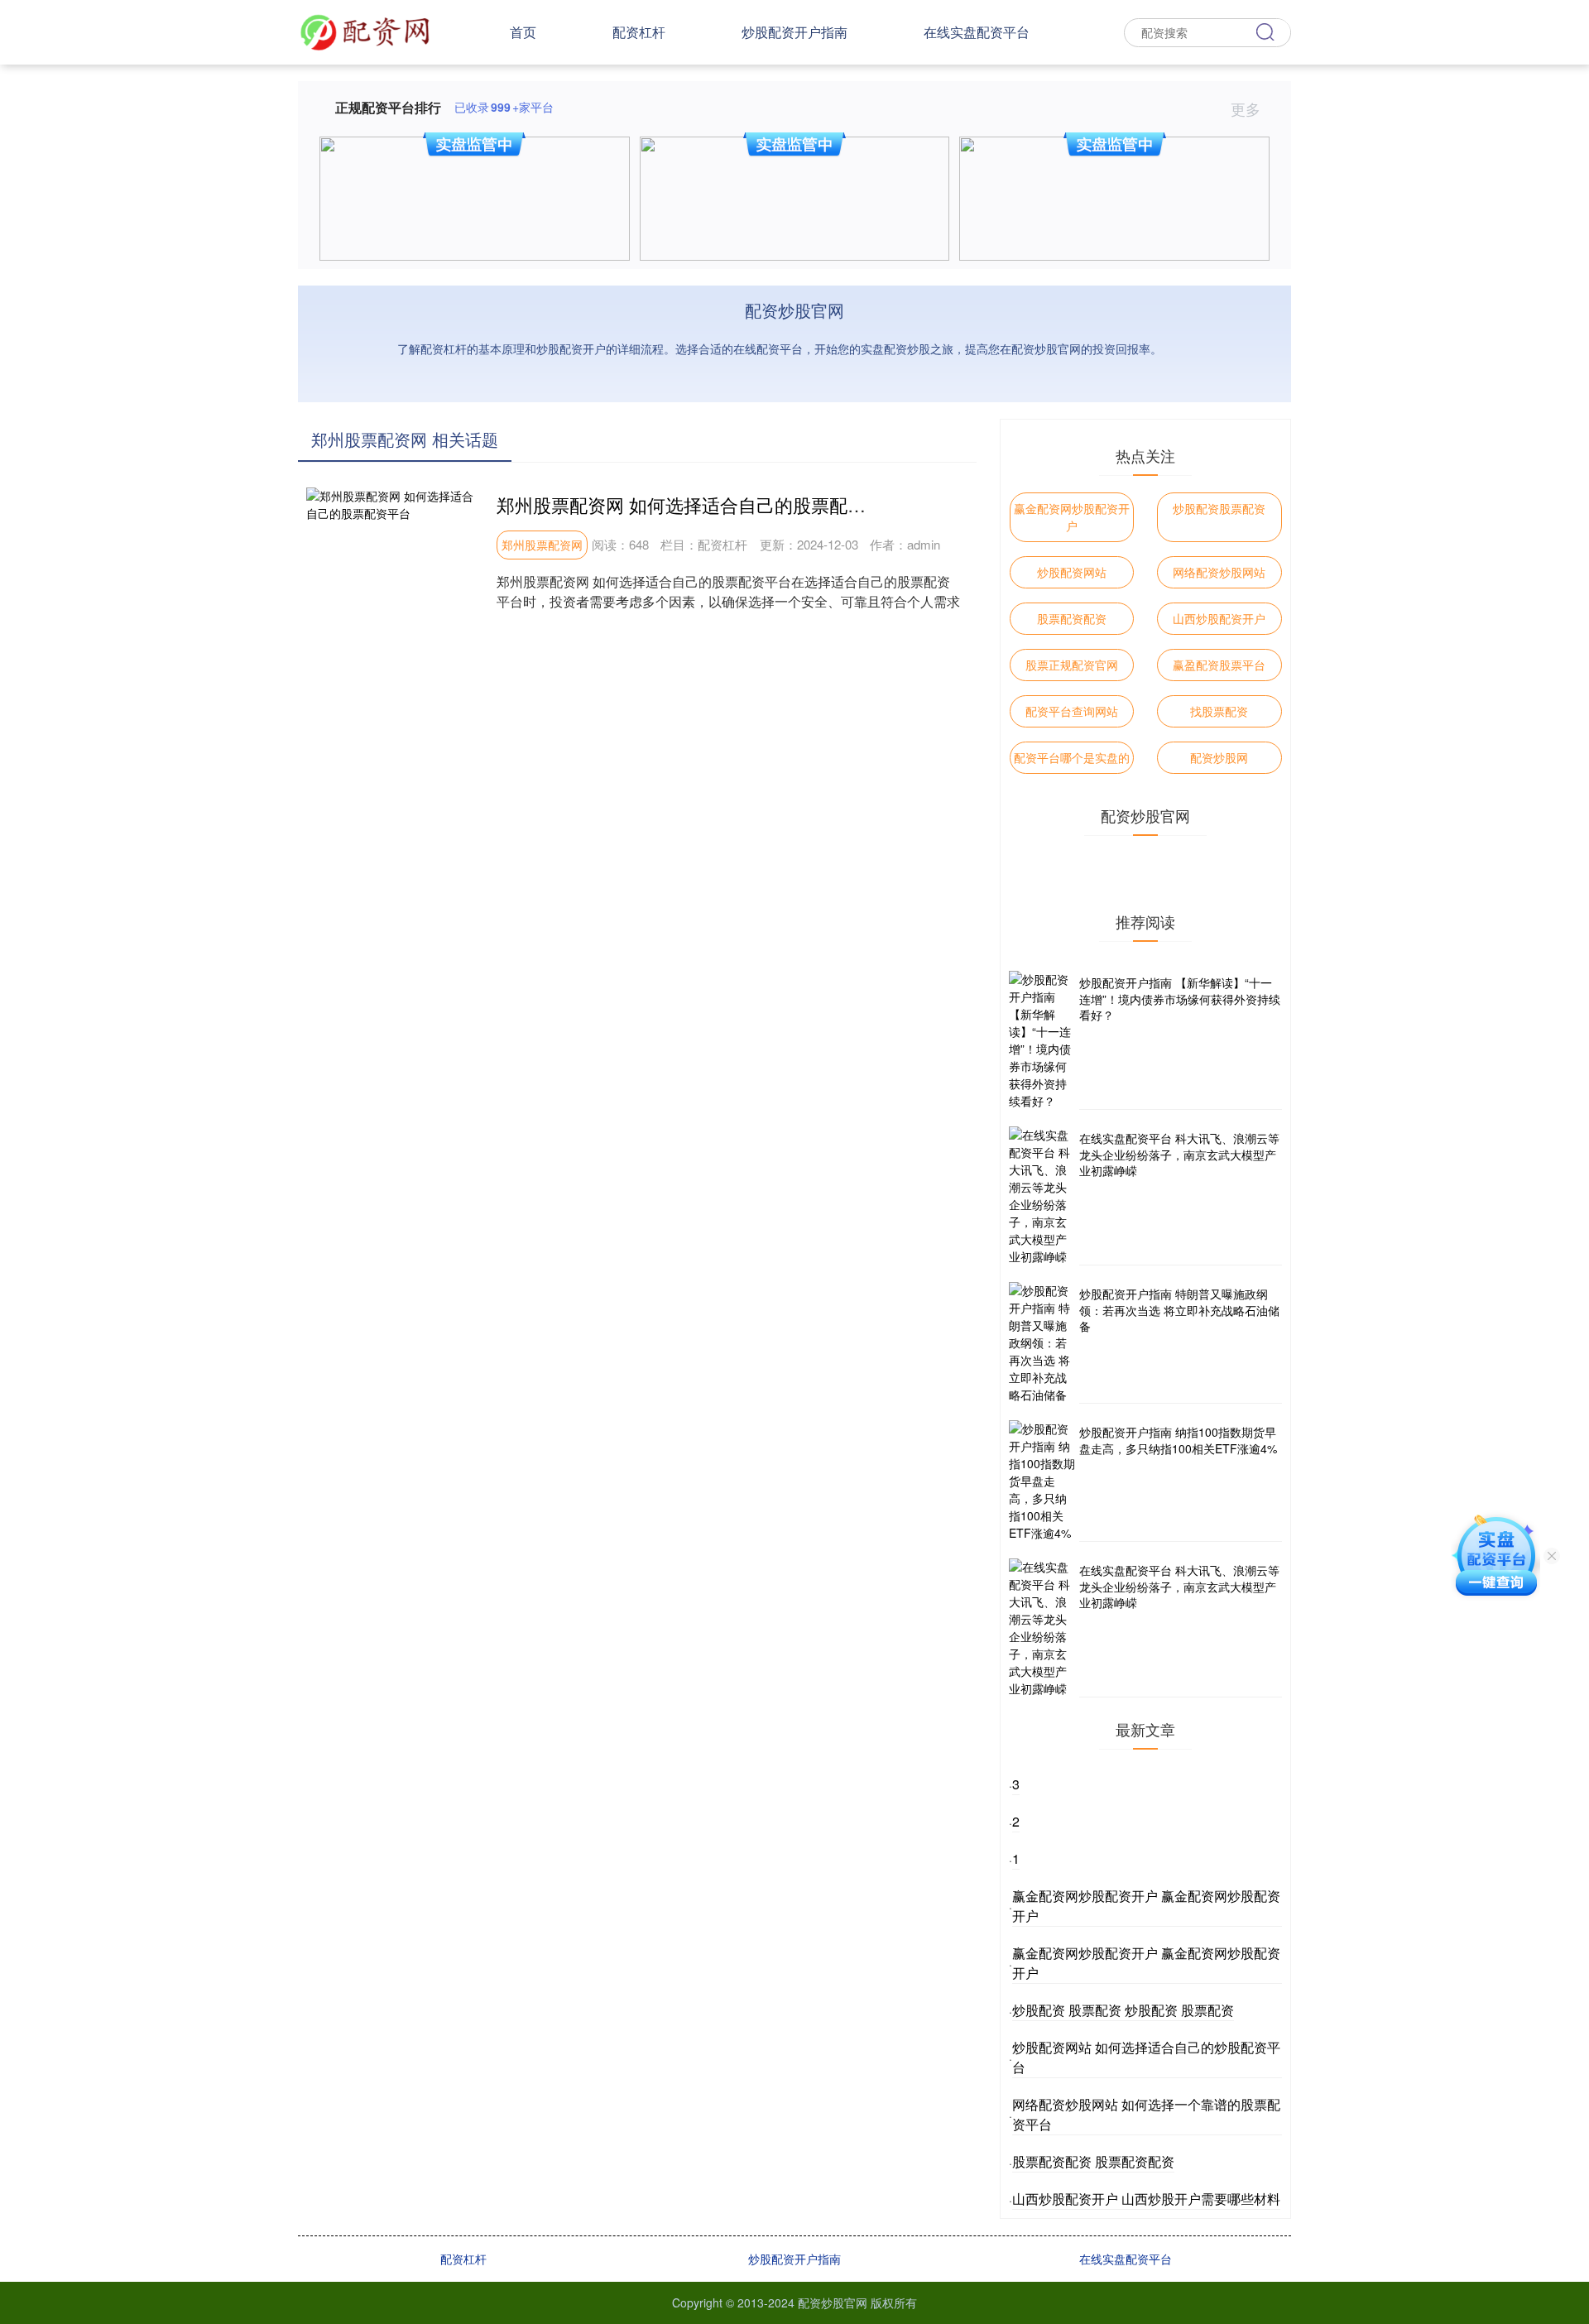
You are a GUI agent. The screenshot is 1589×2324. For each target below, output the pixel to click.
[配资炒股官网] (365, 31)
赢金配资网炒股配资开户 (1072, 517)
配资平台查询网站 (1072, 711)
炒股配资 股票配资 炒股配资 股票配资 (1123, 2010)
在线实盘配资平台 (977, 32)
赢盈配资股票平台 (1219, 665)
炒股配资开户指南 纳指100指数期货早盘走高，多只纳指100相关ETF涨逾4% (1178, 1440)
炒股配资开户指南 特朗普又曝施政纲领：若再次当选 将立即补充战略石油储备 (1179, 1310)
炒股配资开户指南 (794, 32)
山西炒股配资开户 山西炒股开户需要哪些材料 (1146, 2199)
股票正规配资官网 (1072, 665)
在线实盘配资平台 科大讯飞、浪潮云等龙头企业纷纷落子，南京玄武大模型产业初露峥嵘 (1179, 1154)
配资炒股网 (1219, 757)
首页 (523, 32)
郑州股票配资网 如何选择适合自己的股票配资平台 (699, 504)
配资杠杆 (639, 32)
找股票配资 (1219, 711)
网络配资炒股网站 (1219, 572)
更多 (1248, 108)
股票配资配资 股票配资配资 (1093, 2161)
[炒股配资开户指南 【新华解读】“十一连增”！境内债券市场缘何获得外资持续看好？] (1042, 1040)
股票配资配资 (1072, 618)
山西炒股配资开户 (1219, 618)
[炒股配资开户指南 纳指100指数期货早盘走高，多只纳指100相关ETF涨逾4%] (1042, 1481)
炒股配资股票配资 (1219, 508)
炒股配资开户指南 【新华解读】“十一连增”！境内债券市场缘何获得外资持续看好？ (1180, 999)
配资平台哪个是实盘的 (1072, 757)
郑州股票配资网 (542, 545)
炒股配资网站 (1072, 572)
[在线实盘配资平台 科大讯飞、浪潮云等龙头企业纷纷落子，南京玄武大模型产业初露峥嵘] (1042, 1196)
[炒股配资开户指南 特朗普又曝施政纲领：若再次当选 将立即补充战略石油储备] (1042, 1343)
